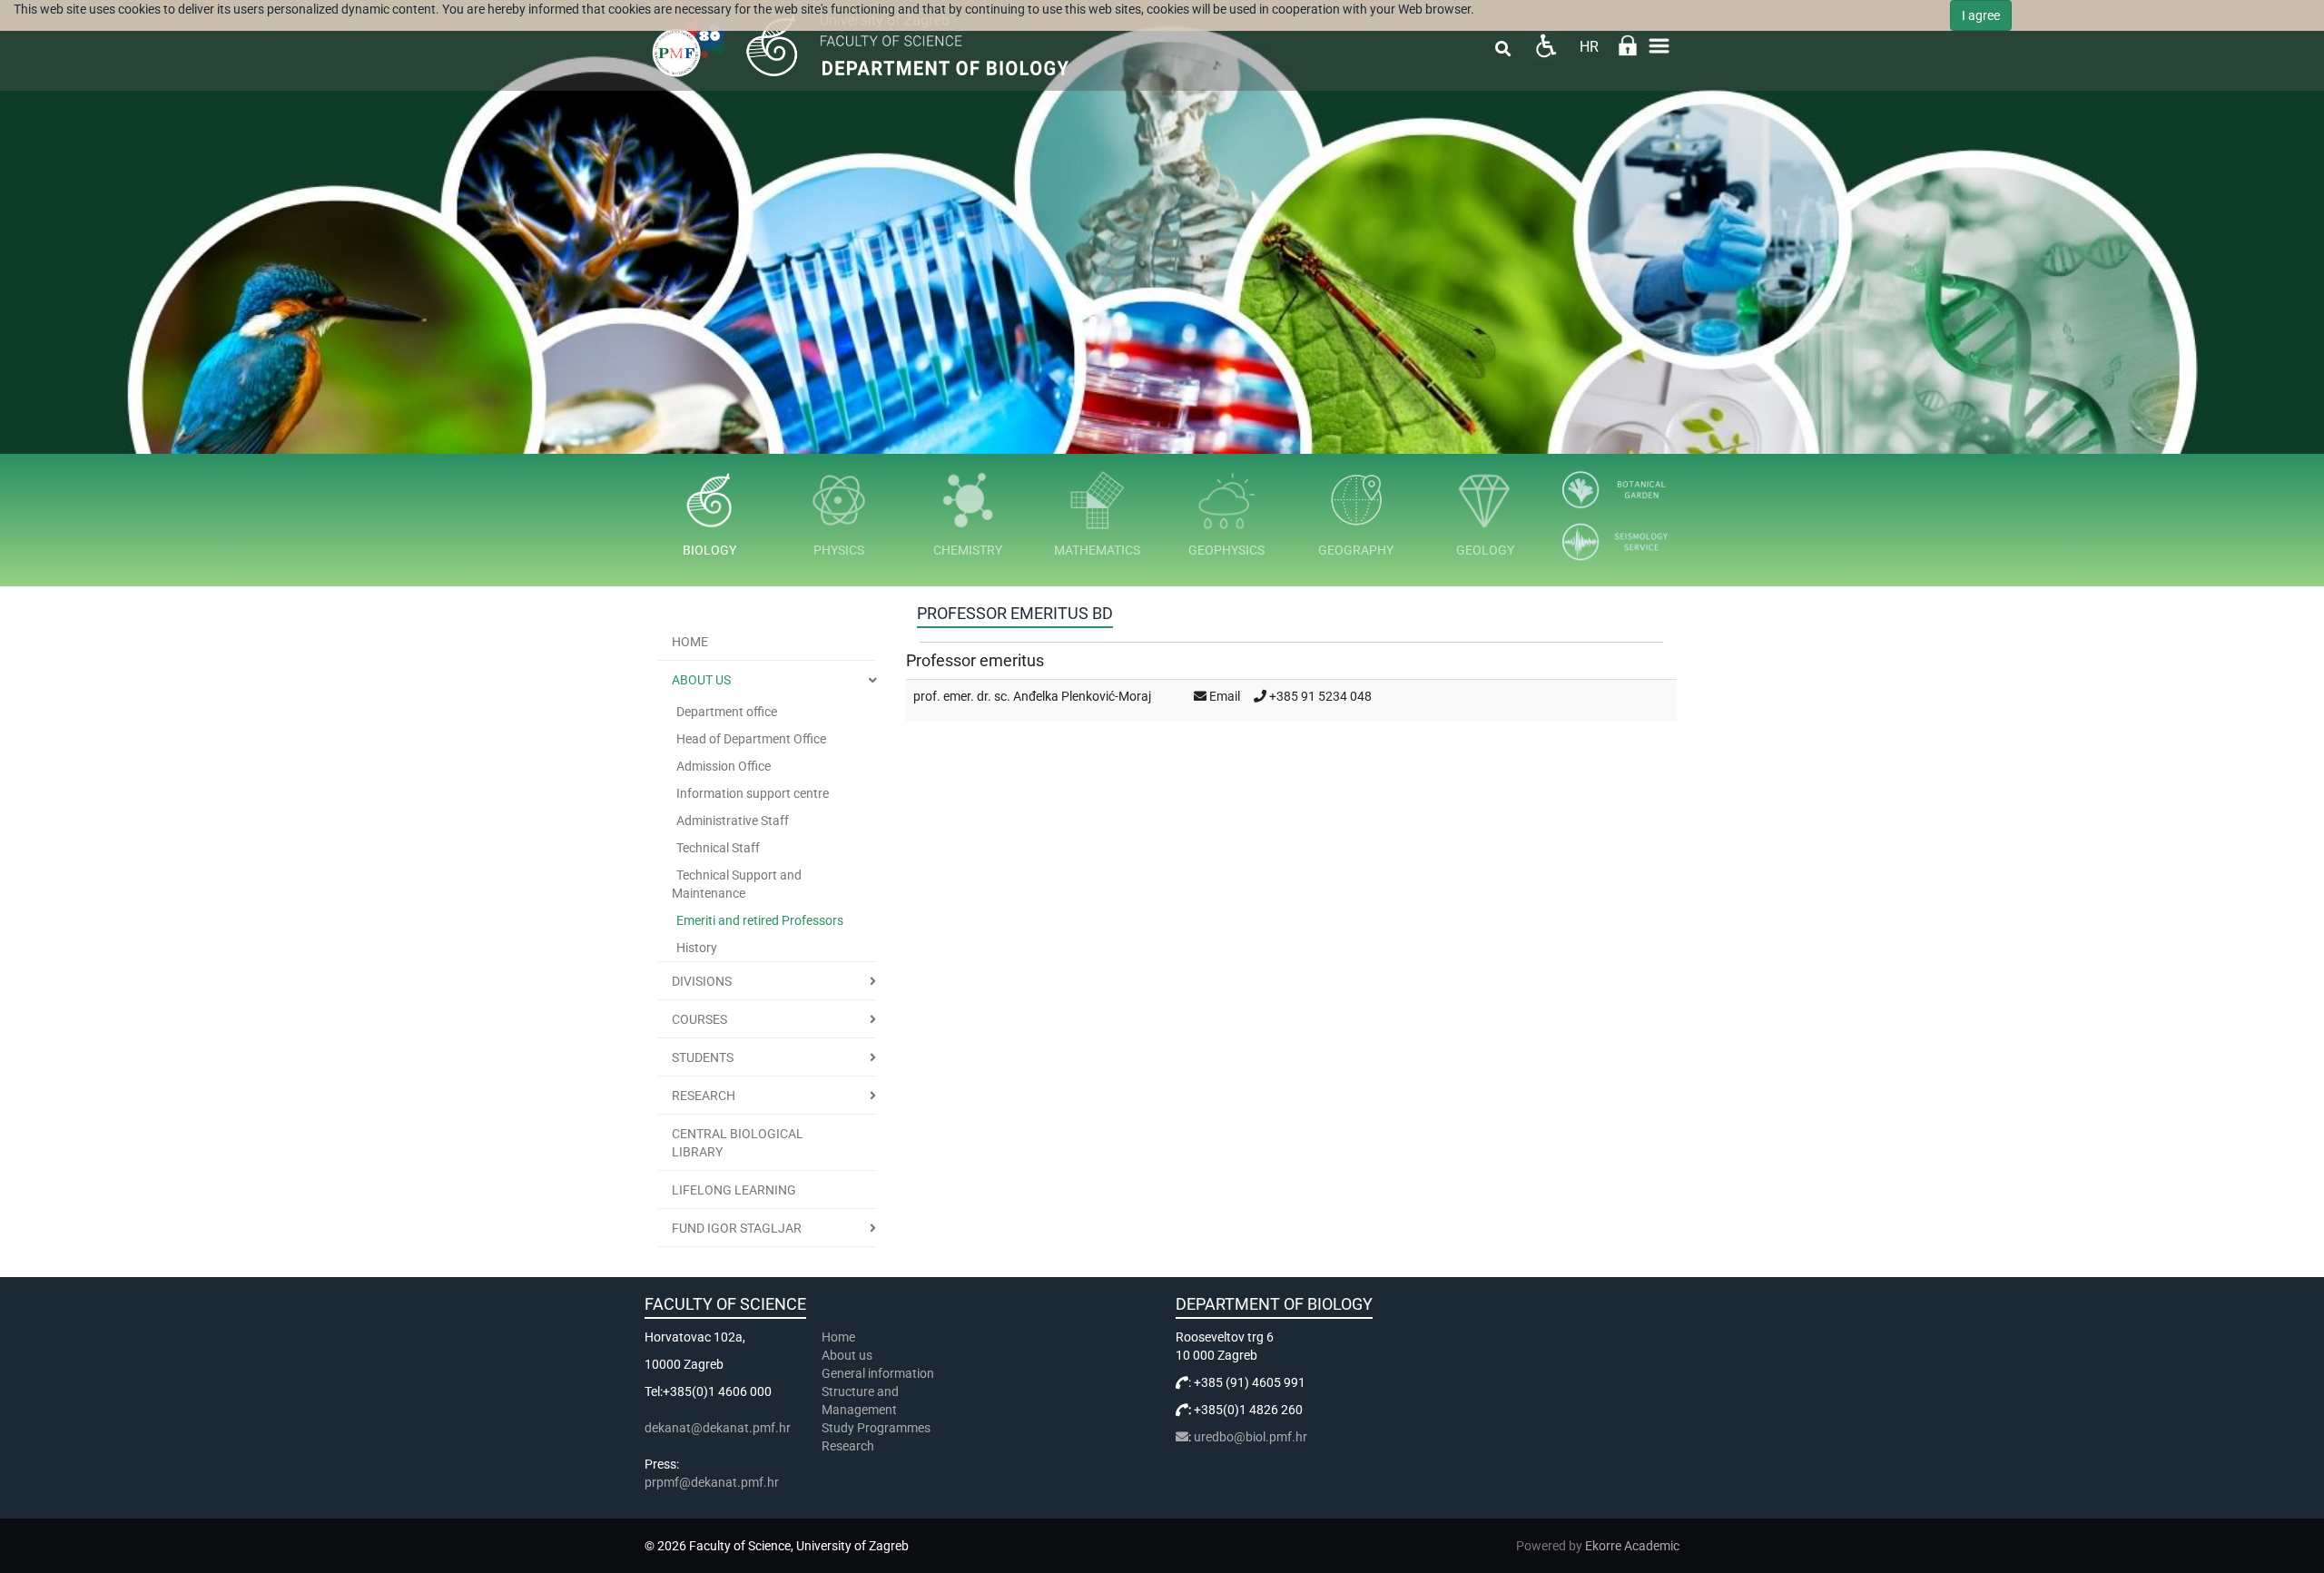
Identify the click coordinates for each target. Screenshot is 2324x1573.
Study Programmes (876, 1428)
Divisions (702, 981)
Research (704, 1096)
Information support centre (753, 793)
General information (878, 1373)
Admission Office (724, 766)
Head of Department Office (751, 739)
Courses (699, 1019)
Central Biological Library (738, 1143)
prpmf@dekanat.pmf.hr (712, 1482)
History (697, 948)
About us (701, 680)
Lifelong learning (734, 1190)
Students (703, 1057)
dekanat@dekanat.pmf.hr (718, 1428)
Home (690, 642)
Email (1225, 696)
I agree (1981, 15)
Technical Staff (718, 848)
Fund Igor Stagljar (737, 1228)
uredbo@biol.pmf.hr (1251, 1437)
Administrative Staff (733, 821)
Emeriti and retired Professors (760, 920)
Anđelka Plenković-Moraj (1082, 696)
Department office (727, 712)
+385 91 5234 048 (1320, 696)
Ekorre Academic (1632, 1546)
